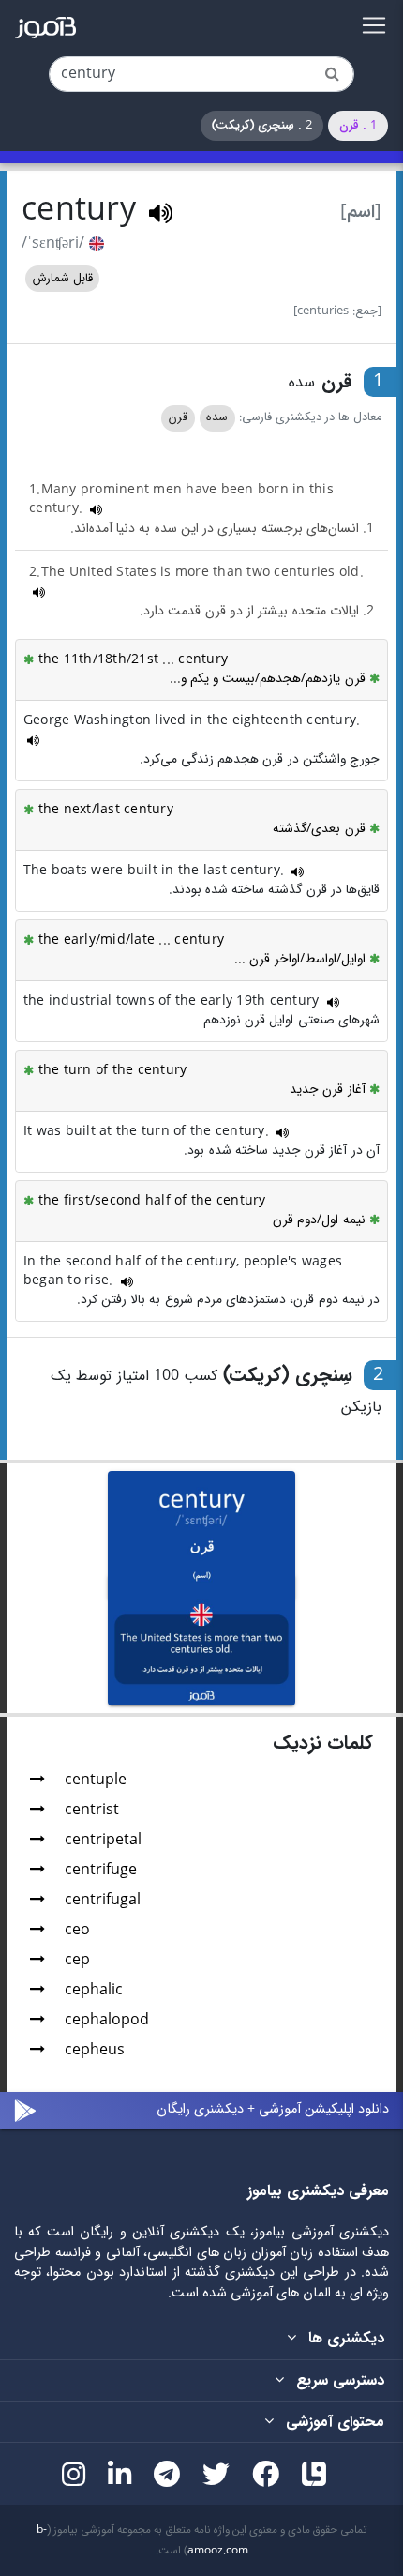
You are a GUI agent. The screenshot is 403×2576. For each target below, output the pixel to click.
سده (217, 417)
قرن (178, 417)
